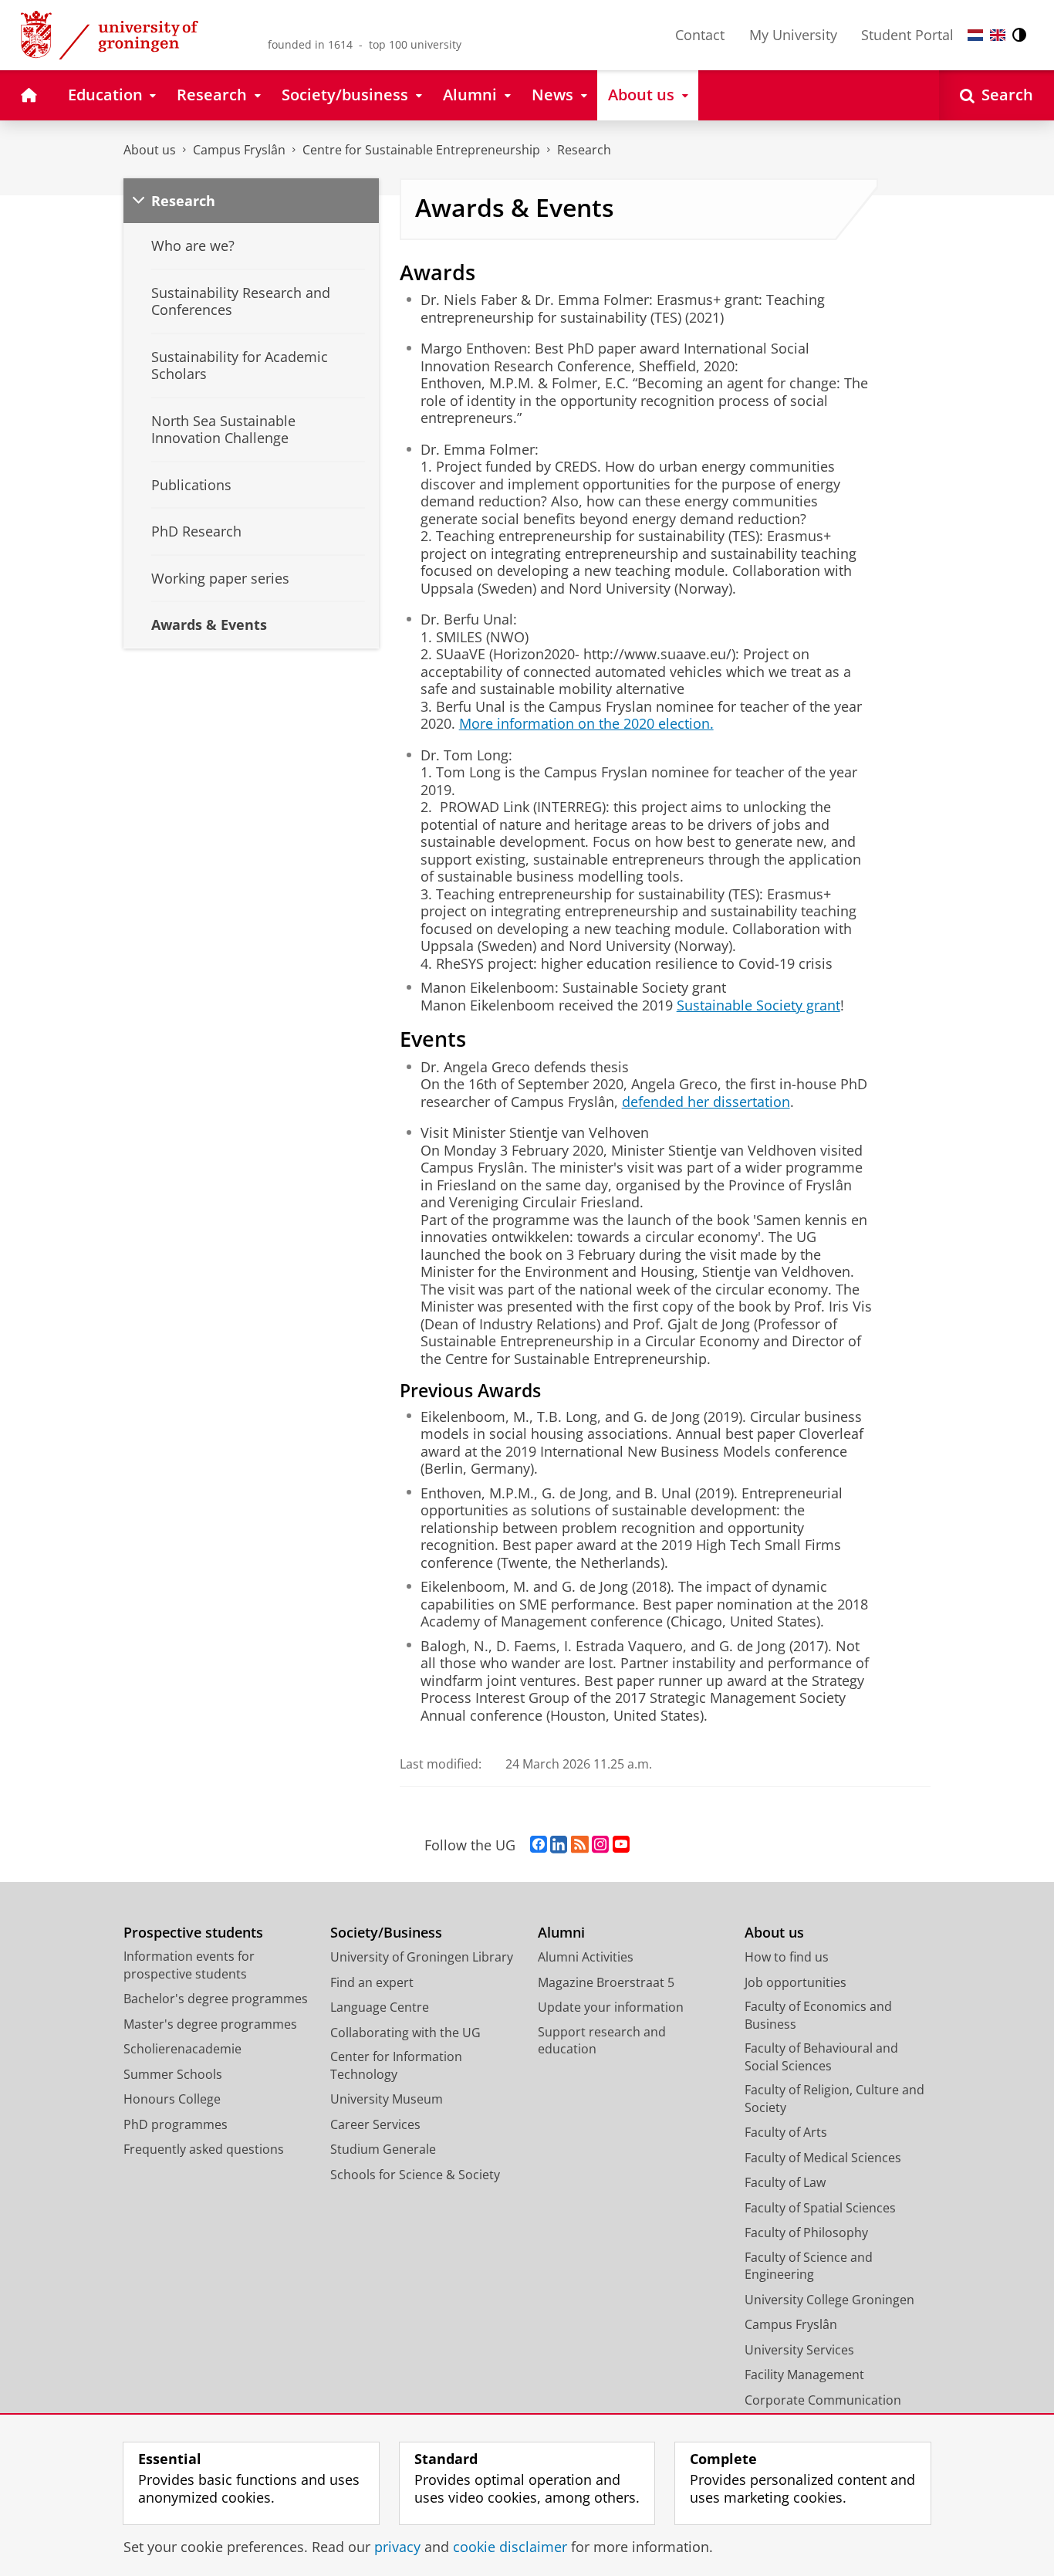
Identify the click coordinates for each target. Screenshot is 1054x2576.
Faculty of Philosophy (806, 2232)
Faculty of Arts (786, 2132)
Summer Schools (173, 2074)
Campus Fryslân (239, 150)
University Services (799, 2350)
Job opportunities (796, 1982)
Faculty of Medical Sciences (823, 2158)
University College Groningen (829, 2300)
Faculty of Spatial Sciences (820, 2208)
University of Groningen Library (422, 1957)
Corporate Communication (823, 2400)
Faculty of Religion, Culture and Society (834, 2099)
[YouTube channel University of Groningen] (621, 1845)
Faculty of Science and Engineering (809, 2266)
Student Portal (907, 35)
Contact (700, 35)
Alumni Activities (586, 1957)
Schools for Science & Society (415, 2175)
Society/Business (386, 1933)
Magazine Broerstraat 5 (606, 1982)
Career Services (375, 2124)
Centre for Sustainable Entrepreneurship (421, 150)
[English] (998, 35)
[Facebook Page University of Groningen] (539, 1845)
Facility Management (804, 2375)
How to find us (787, 1957)
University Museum (387, 2099)
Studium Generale (383, 2149)
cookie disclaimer (510, 2547)
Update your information (611, 2007)
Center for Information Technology (396, 2065)
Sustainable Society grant (758, 1005)
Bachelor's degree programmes (216, 1999)
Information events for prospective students (189, 1965)
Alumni (561, 1933)
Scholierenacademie (182, 2049)
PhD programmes (176, 2124)
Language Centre (380, 2007)
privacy (397, 2547)
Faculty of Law (785, 2182)
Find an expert (372, 1982)
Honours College (172, 2099)
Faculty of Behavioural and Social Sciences (821, 2057)
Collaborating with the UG (405, 2033)
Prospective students (193, 1933)
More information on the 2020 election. (586, 724)
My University (793, 35)
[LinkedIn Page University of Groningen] (559, 1845)
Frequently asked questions (204, 2149)
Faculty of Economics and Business (818, 2015)
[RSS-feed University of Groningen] (580, 1845)
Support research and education (602, 2041)
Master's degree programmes (210, 2024)
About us (150, 150)
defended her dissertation (706, 1102)
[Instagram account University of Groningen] (600, 1845)
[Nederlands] (975, 35)
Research (584, 150)
